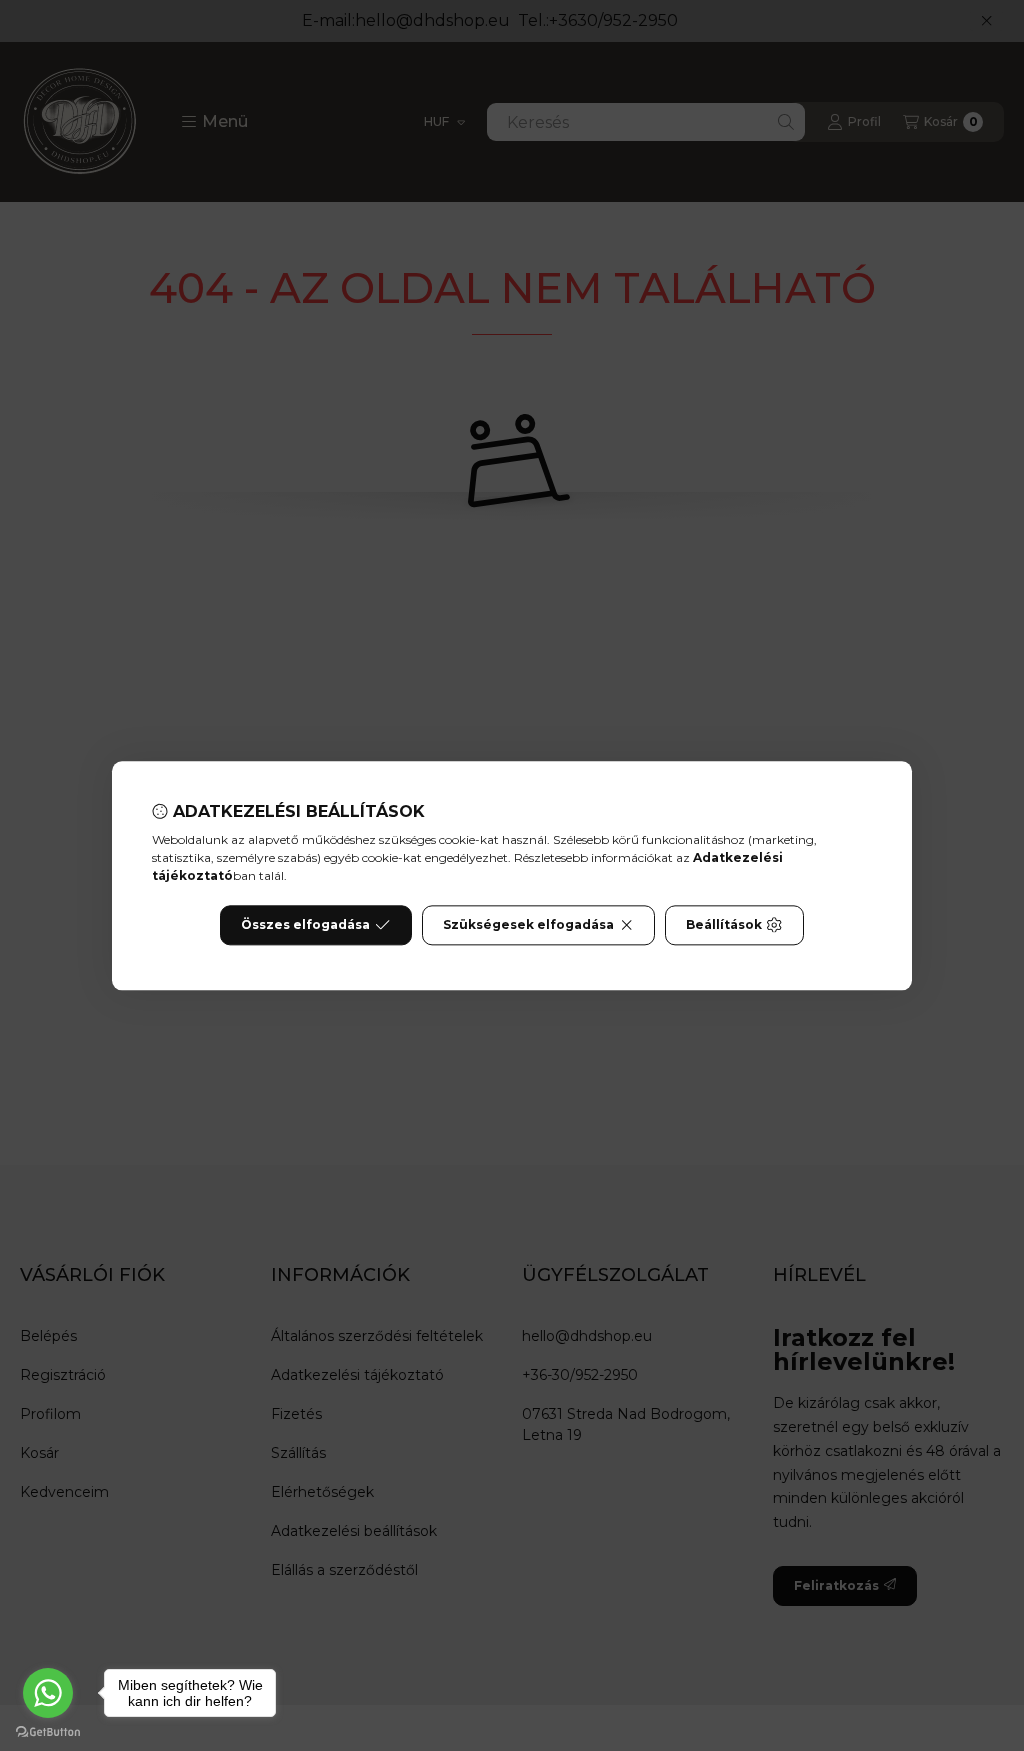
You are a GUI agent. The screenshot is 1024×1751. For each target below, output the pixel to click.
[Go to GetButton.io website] (48, 1731)
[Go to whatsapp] (48, 1693)
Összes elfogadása (305, 924)
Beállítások (724, 924)
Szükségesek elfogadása (528, 924)
